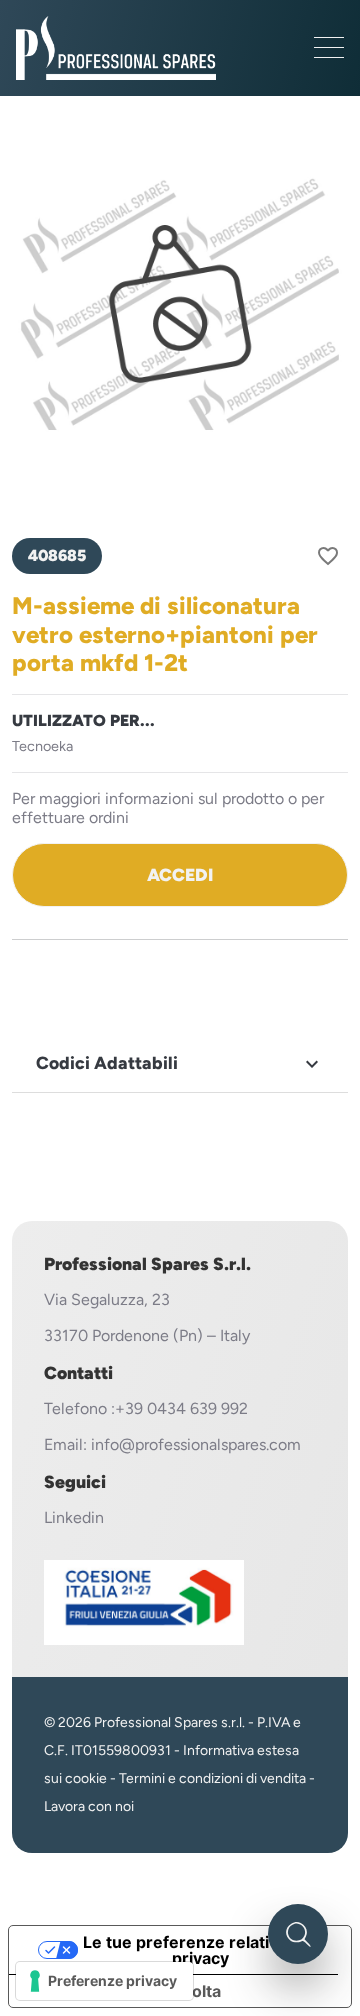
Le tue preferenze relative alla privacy (200, 1950)
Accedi (180, 874)
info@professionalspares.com (196, 1444)
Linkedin (74, 1517)
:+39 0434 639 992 (179, 1408)
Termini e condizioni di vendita (212, 1778)
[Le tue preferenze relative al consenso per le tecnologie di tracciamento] (104, 1981)
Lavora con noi (89, 1806)
